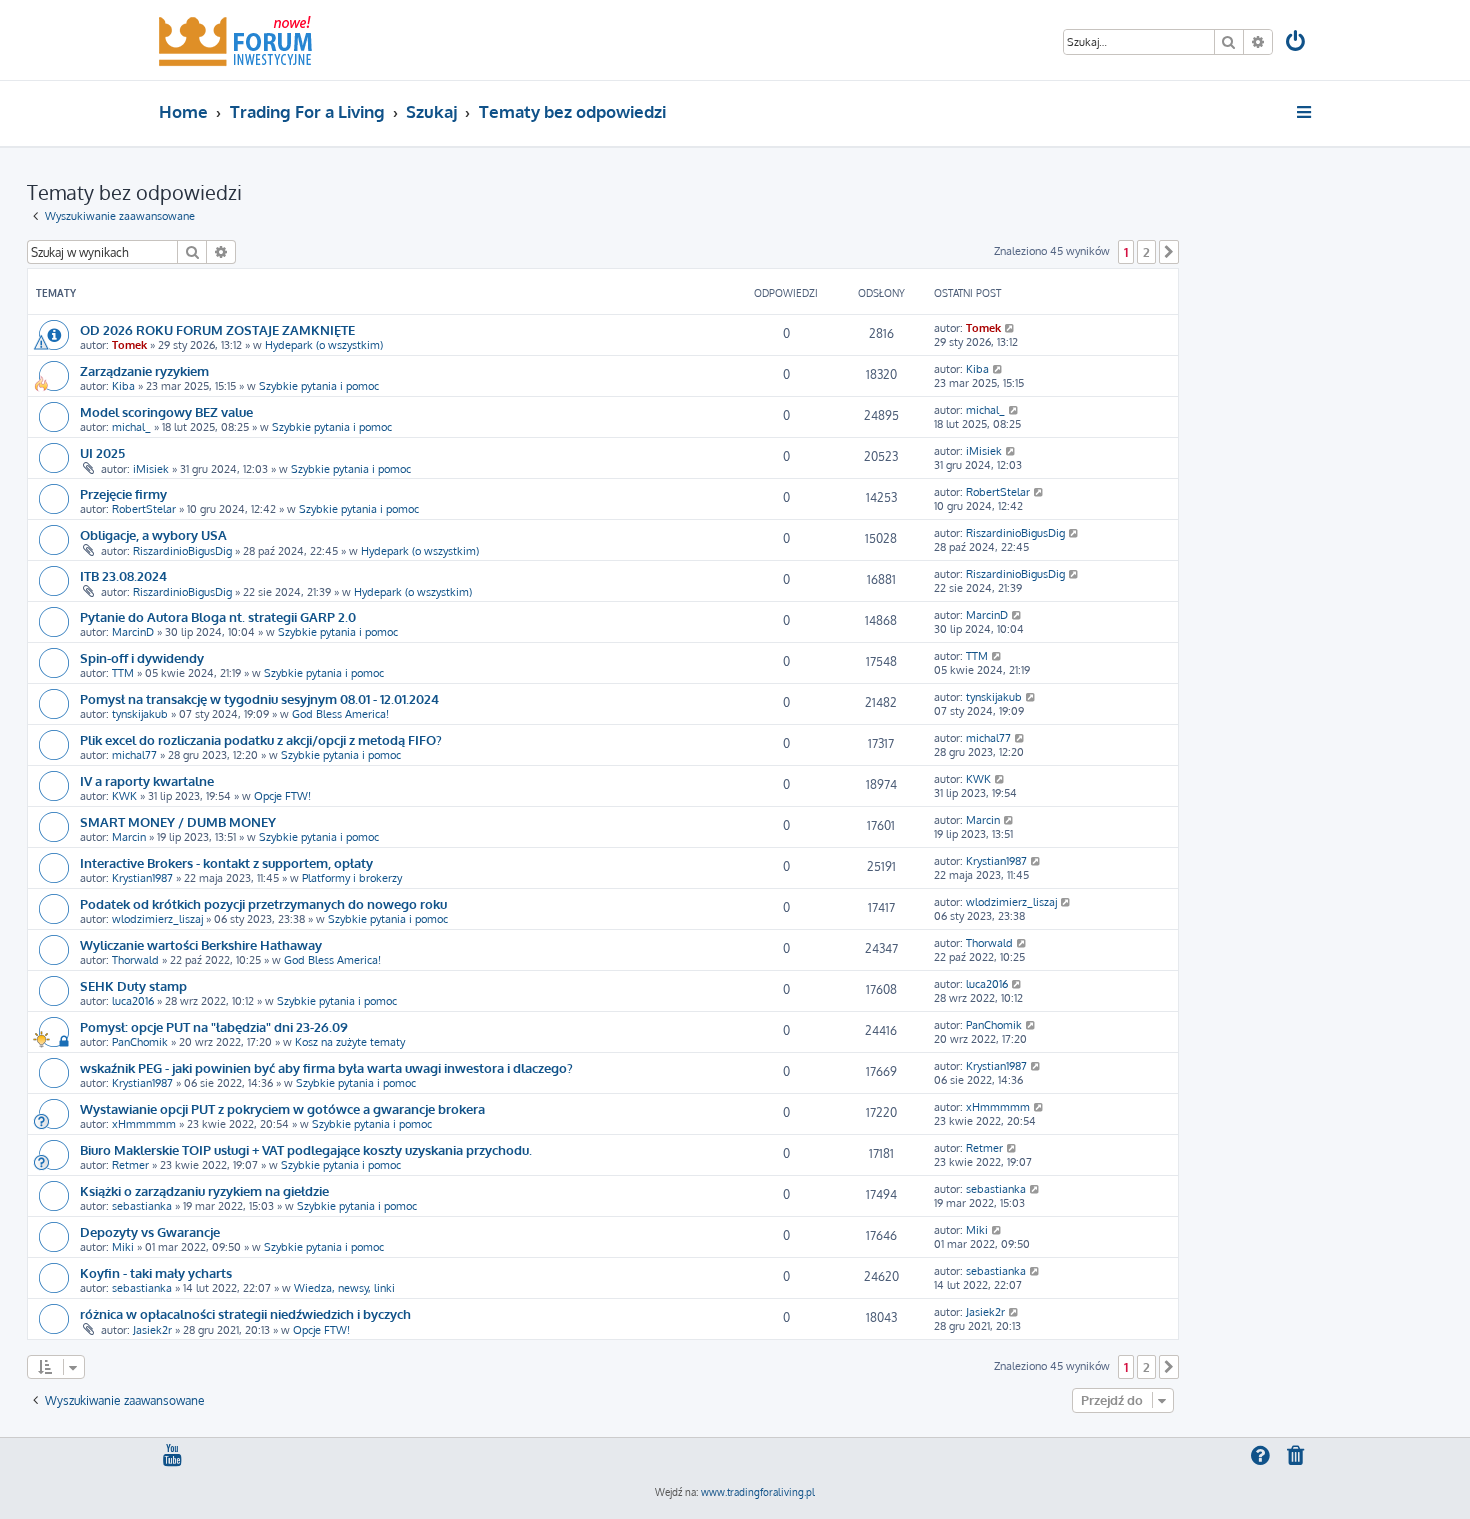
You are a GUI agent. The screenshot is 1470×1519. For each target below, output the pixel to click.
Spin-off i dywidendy (142, 657)
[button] (1169, 252)
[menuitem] (1297, 43)
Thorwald (135, 960)
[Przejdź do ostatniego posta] (1010, 328)
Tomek (129, 345)
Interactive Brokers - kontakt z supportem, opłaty (226, 862)
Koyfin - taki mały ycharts (156, 1272)
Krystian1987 (142, 878)
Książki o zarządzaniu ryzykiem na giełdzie (204, 1190)
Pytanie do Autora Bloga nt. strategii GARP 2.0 (218, 616)
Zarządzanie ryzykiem (144, 370)
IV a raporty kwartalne (147, 780)
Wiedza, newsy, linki (344, 1288)
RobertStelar (144, 509)
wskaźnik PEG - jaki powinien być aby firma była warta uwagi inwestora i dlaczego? (326, 1067)
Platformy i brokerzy (352, 878)
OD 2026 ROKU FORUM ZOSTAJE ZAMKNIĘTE (217, 329)
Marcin (129, 837)
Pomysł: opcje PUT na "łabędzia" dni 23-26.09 (214, 1026)
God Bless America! (340, 714)
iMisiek (151, 469)
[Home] (235, 40)
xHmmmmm (144, 1124)
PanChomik (140, 1042)
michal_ (131, 427)
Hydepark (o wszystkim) (324, 345)
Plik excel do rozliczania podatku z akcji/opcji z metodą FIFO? (261, 739)
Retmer (130, 1165)
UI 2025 (102, 452)
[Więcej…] (1305, 112)
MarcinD (133, 632)
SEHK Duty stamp (133, 985)
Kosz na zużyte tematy (350, 1042)
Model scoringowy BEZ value (166, 411)
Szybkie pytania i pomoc (319, 386)
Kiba (123, 386)
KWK (124, 796)
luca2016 (133, 1001)
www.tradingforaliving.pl (758, 1492)
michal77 (134, 755)
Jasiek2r (152, 1330)
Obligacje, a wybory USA (153, 534)
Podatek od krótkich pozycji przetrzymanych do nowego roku (263, 903)
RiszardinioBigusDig (182, 551)
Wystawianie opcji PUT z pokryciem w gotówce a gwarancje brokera (282, 1108)
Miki (123, 1247)
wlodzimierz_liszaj (157, 919)
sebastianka (142, 1206)
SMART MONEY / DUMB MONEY (178, 821)
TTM (123, 673)
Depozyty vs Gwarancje (150, 1231)
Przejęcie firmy (123, 493)
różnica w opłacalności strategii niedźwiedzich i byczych (245, 1313)
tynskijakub (140, 714)
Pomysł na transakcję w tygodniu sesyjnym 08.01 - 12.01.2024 (259, 698)
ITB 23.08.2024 (123, 575)
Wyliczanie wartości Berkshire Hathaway (201, 944)
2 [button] (1146, 252)
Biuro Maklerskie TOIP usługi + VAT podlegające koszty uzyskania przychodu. (306, 1149)
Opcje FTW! (282, 796)
